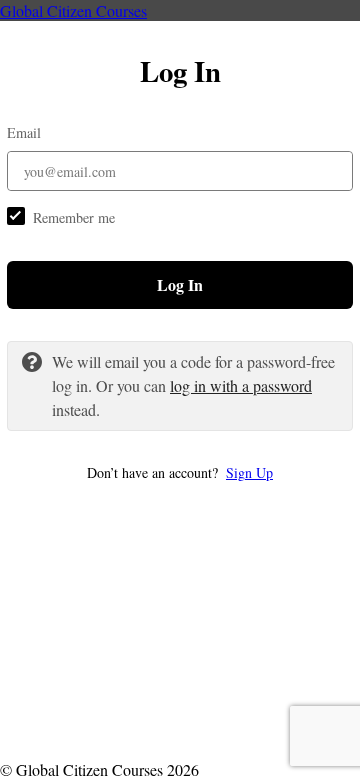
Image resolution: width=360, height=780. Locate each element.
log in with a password (241, 385)
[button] (180, 472)
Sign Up (249, 472)
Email (24, 132)
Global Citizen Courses (73, 10)
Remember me (74, 217)
